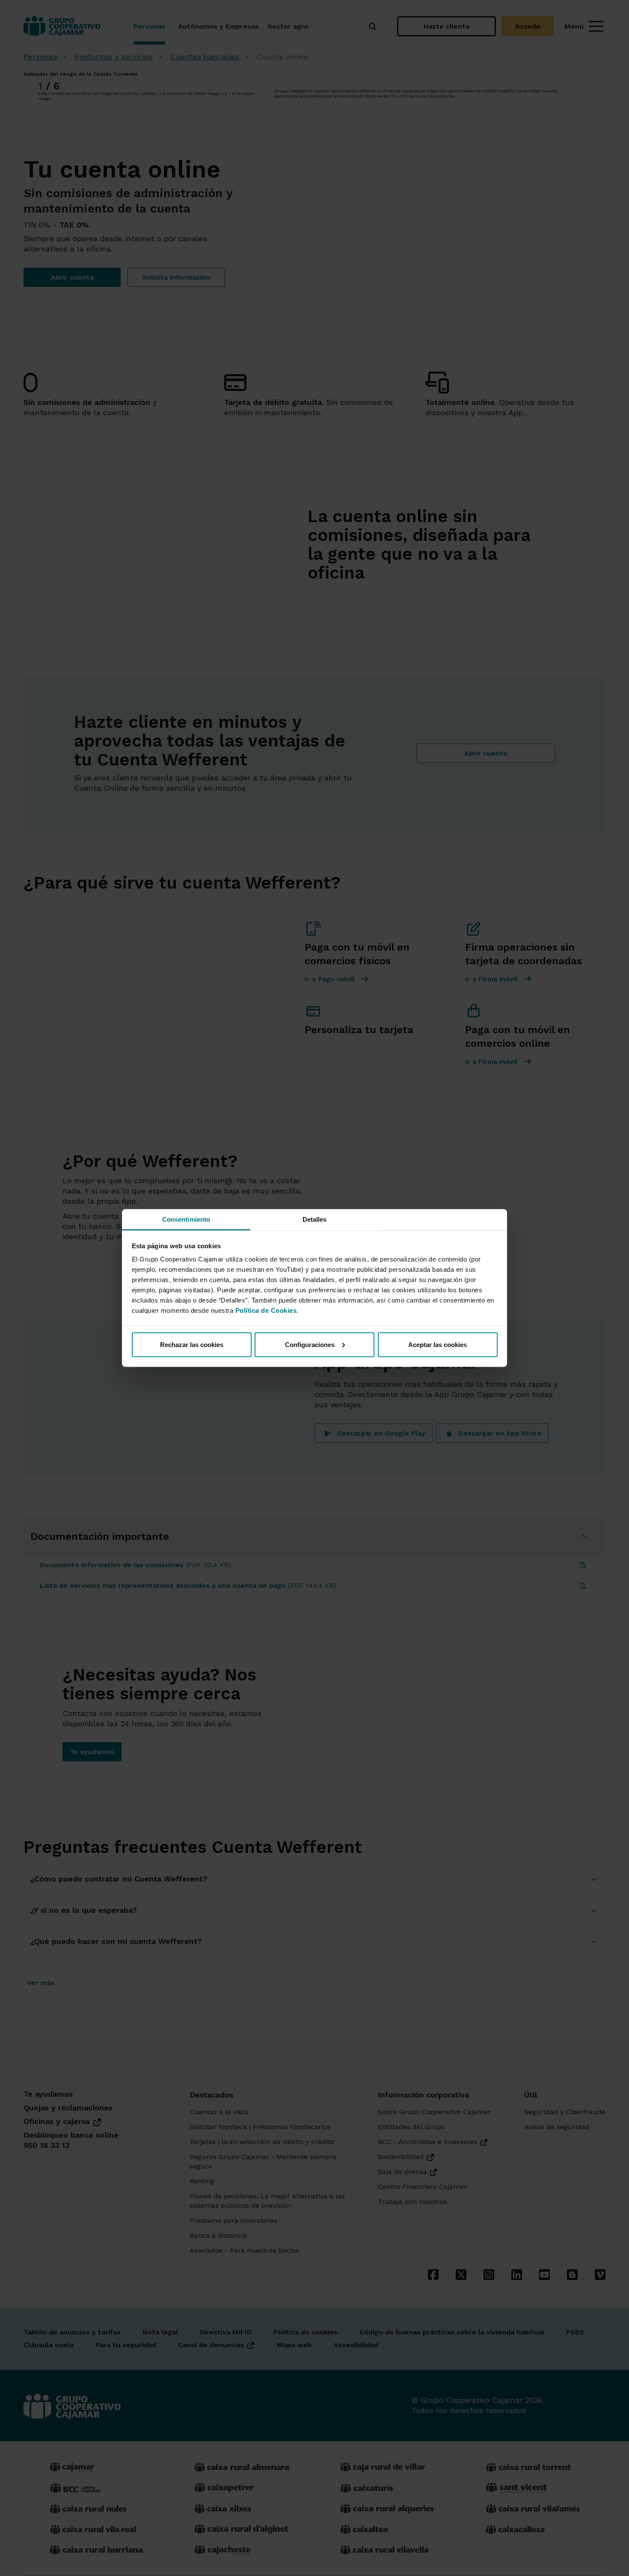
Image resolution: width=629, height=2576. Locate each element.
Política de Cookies (266, 1310)
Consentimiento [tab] (186, 1219)
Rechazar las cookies (192, 1344)
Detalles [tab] (315, 1219)
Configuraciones (310, 1344)
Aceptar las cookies (438, 1344)
